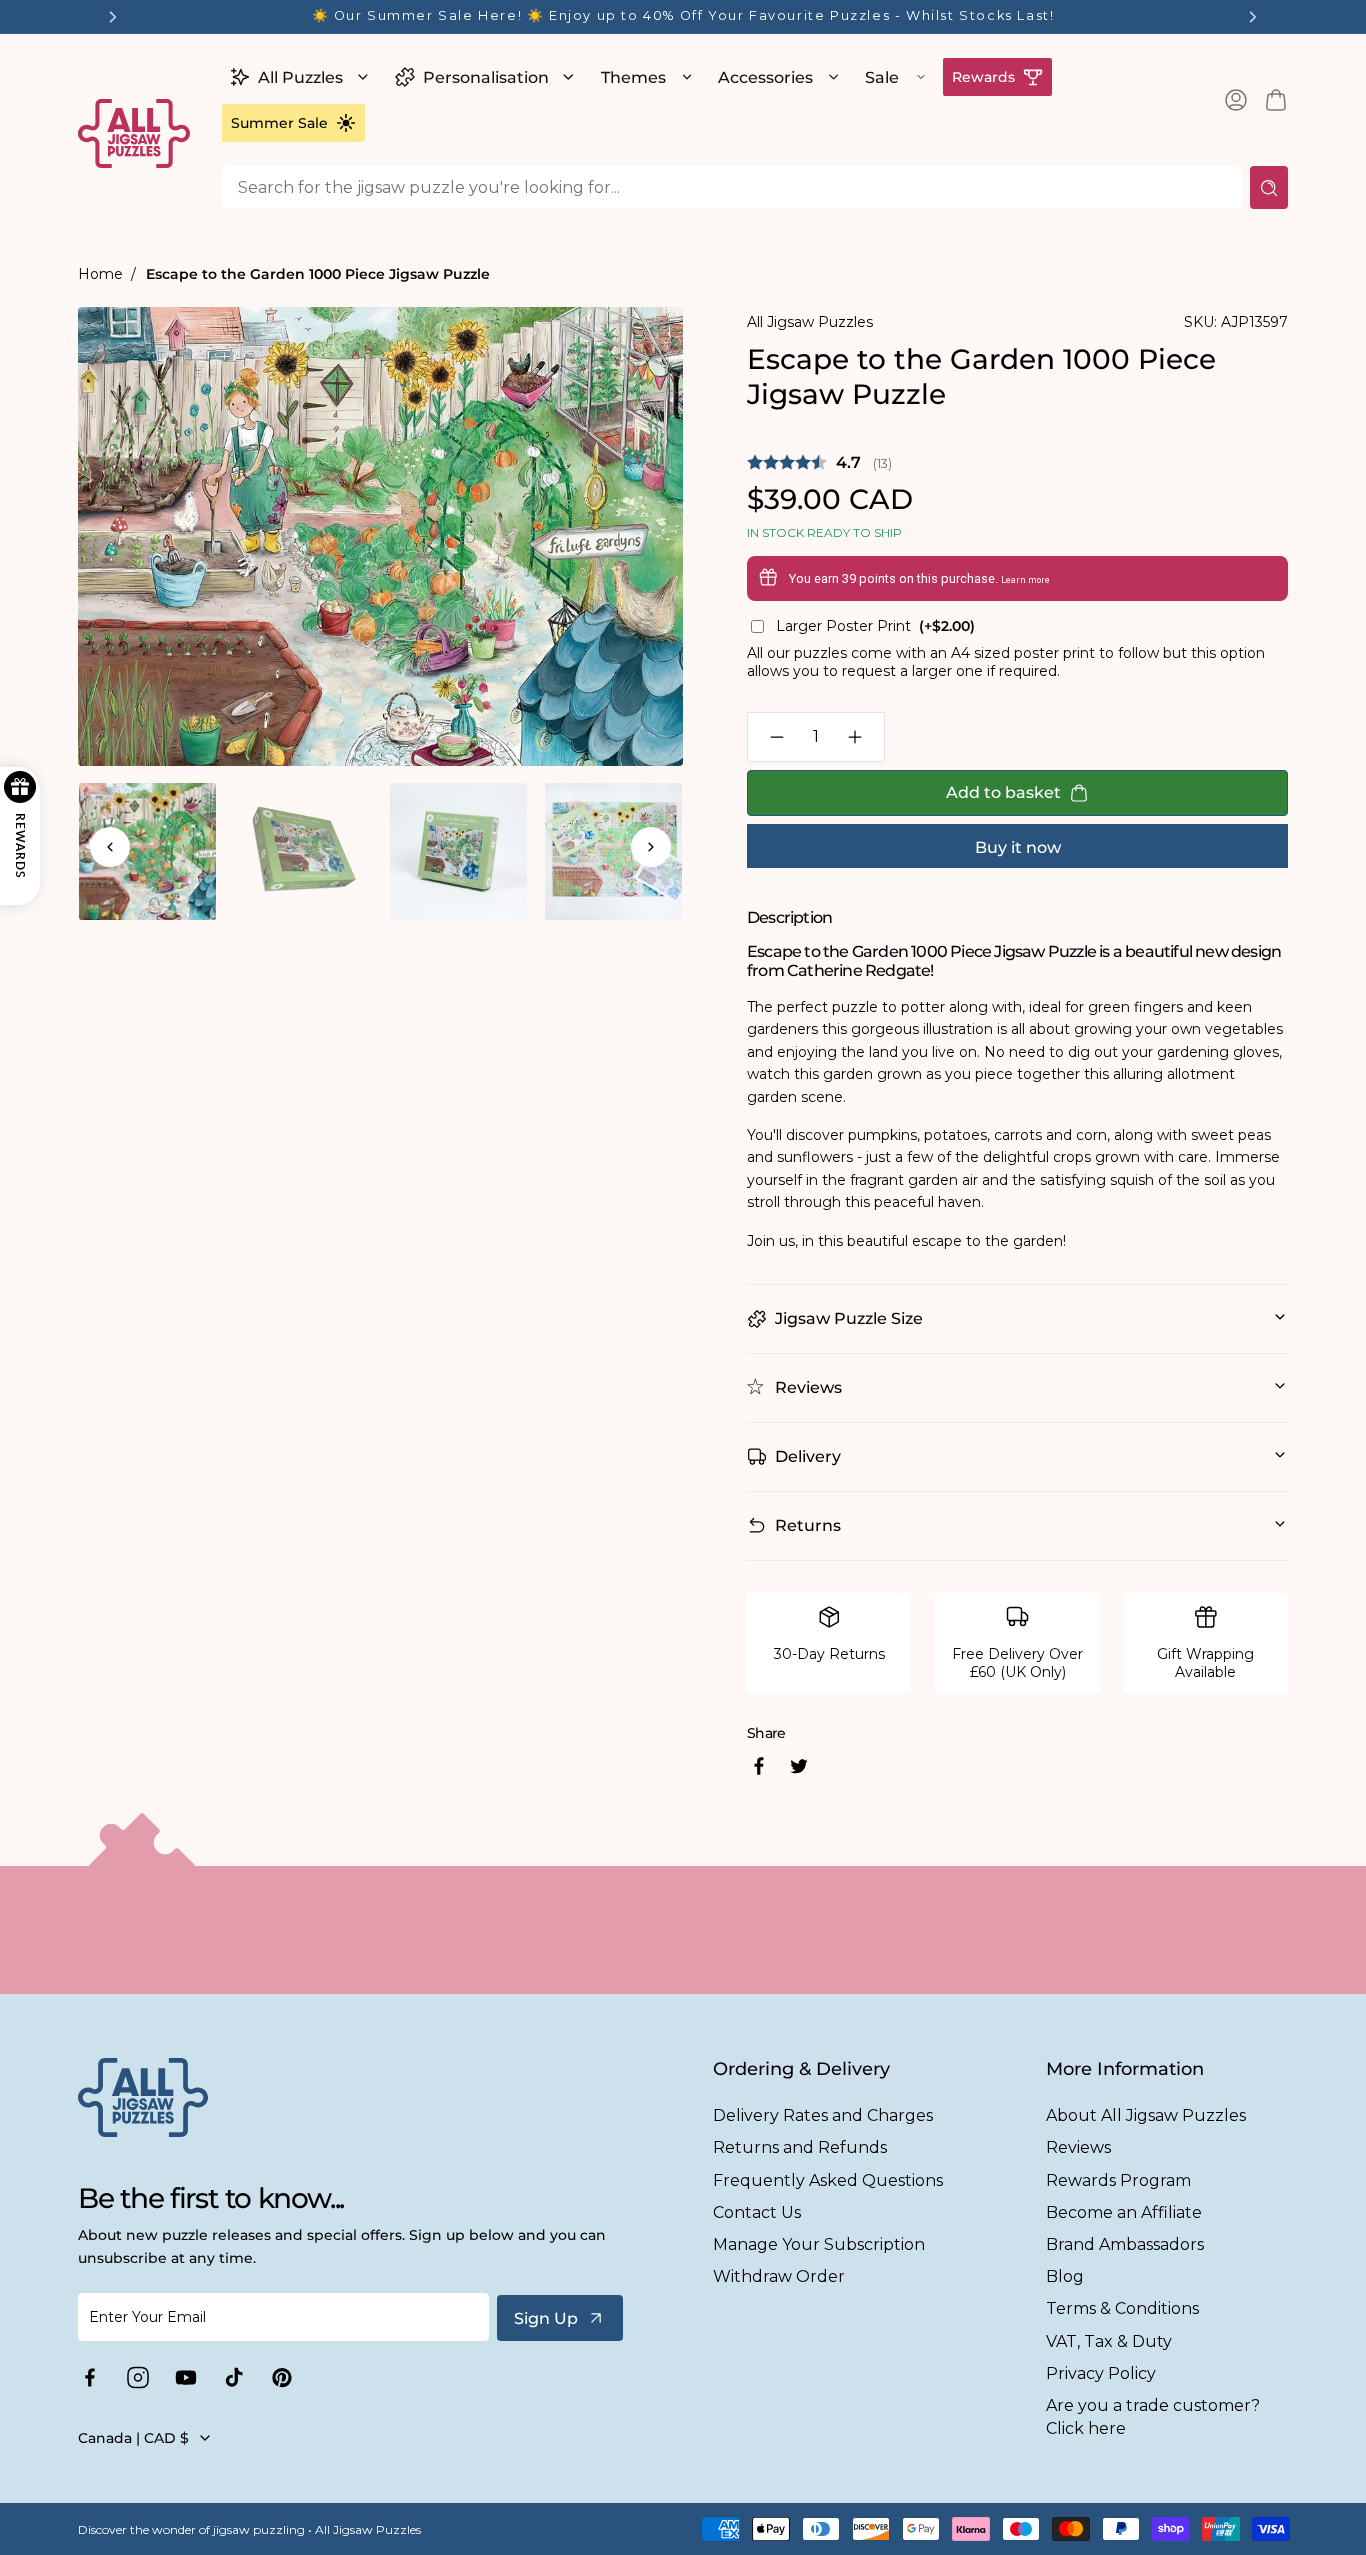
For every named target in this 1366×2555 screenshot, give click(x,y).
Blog (1065, 2276)
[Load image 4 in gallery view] (613, 851)
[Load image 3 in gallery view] (458, 851)
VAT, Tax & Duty (1109, 2341)
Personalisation (486, 77)
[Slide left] (110, 847)
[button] (296, 77)
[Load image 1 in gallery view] (147, 851)
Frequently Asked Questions (828, 2180)
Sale (882, 77)
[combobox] (732, 187)
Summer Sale (279, 123)
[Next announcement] (1253, 17)
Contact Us (757, 2212)
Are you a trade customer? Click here (1153, 2417)
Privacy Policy (1101, 2373)
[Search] (1269, 187)
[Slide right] (651, 847)
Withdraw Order (779, 2276)
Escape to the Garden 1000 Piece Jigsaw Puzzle (318, 274)
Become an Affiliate (1124, 2212)
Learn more (1025, 580)
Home (100, 274)
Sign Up (546, 2318)
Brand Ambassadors (1125, 2244)
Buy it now (1018, 847)
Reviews (1078, 2147)
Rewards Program (1118, 2180)
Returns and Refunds (800, 2147)
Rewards (983, 77)
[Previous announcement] (113, 17)
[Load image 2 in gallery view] (302, 851)
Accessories (765, 77)
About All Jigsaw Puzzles (1146, 2115)
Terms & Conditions (1122, 2308)
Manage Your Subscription (819, 2244)
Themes (633, 77)
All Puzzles (300, 77)
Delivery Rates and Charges (823, 2115)
